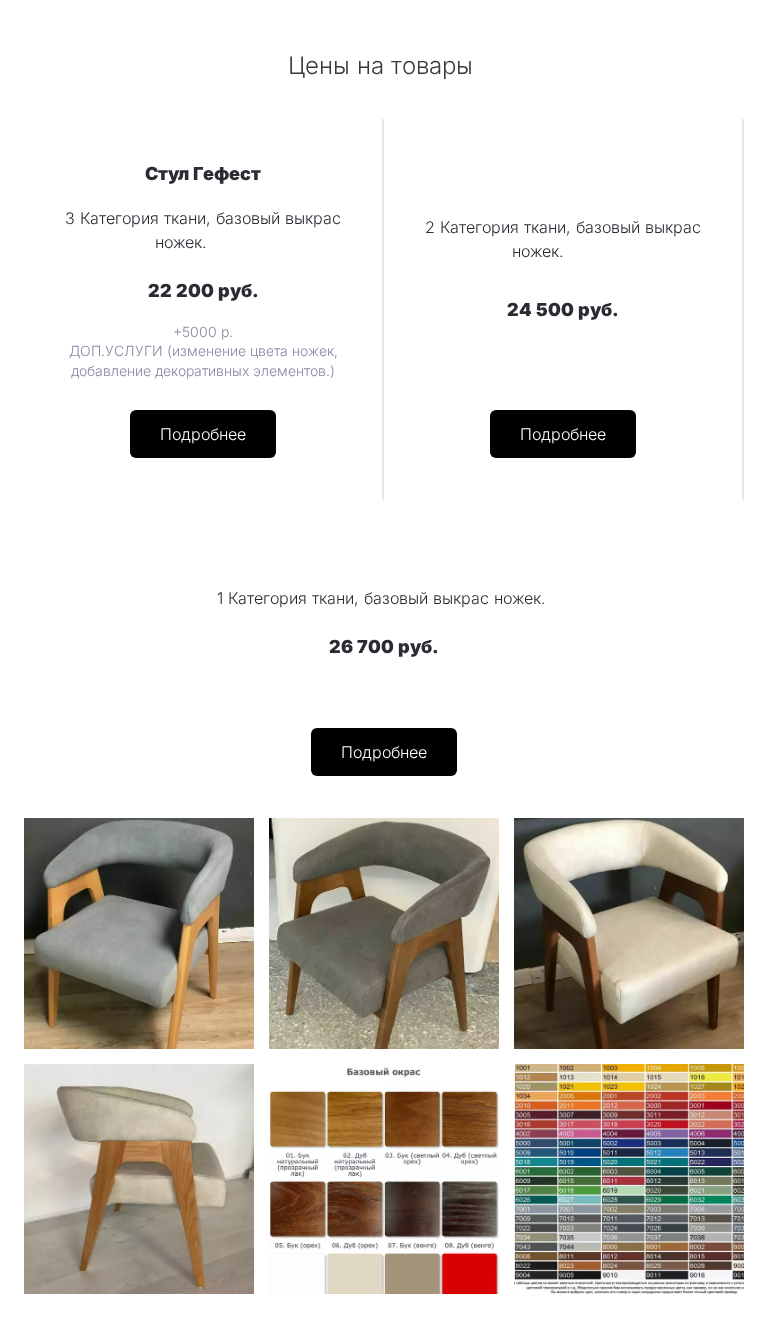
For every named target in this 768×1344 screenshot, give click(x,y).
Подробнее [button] (203, 434)
